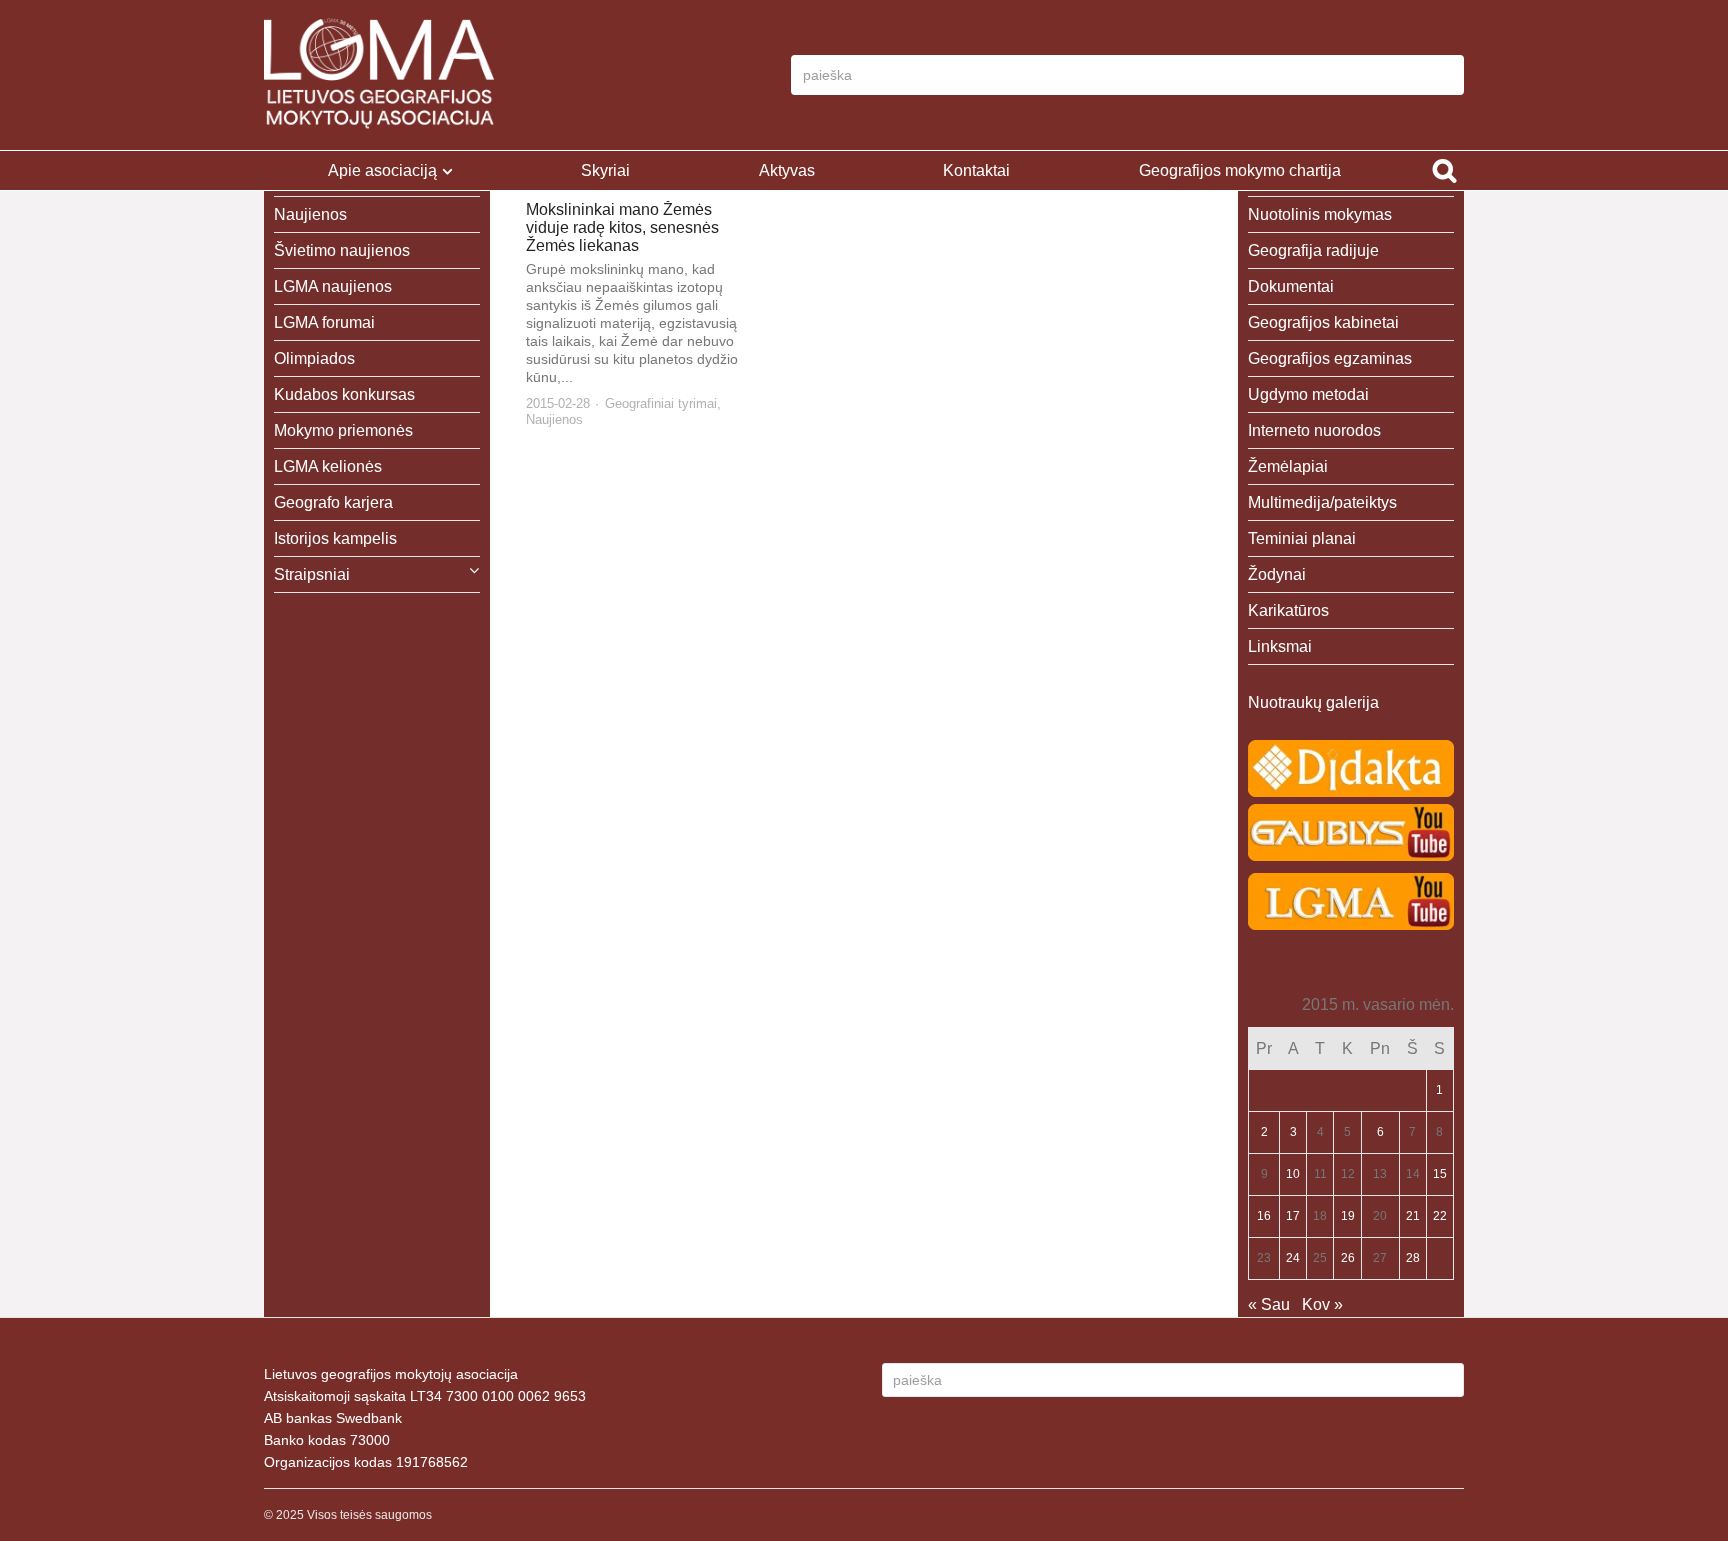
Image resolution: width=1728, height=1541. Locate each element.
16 (1264, 1216)
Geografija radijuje (1313, 250)
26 (1348, 1258)
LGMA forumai (324, 322)
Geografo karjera (333, 502)
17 (1293, 1216)
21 (1413, 1216)
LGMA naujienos (333, 286)
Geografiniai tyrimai (661, 403)
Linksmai (1280, 646)
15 (1440, 1174)
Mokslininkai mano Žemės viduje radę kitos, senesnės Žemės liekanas (622, 227)
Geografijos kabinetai (1323, 322)
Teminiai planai (1302, 538)
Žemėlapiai (1288, 466)
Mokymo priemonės (343, 430)
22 (1440, 1216)
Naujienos (554, 419)
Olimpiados (314, 358)
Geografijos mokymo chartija (1240, 170)
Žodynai (1277, 574)
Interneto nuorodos (1314, 430)
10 (1293, 1174)
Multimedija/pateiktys (1322, 502)
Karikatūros (1288, 610)
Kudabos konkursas (344, 394)
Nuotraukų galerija (1313, 702)
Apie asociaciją (382, 170)
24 (1293, 1258)
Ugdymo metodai (1308, 394)
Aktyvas (787, 170)
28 (1413, 1258)
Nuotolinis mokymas (1320, 214)
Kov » (1322, 1304)
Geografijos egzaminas (1330, 358)
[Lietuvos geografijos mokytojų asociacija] (379, 75)
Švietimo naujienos (342, 250)
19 (1348, 1216)
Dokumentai (1291, 286)
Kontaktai (976, 170)
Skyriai (605, 170)
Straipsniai (312, 574)
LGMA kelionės (328, 466)
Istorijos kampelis (335, 538)
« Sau (1269, 1304)
